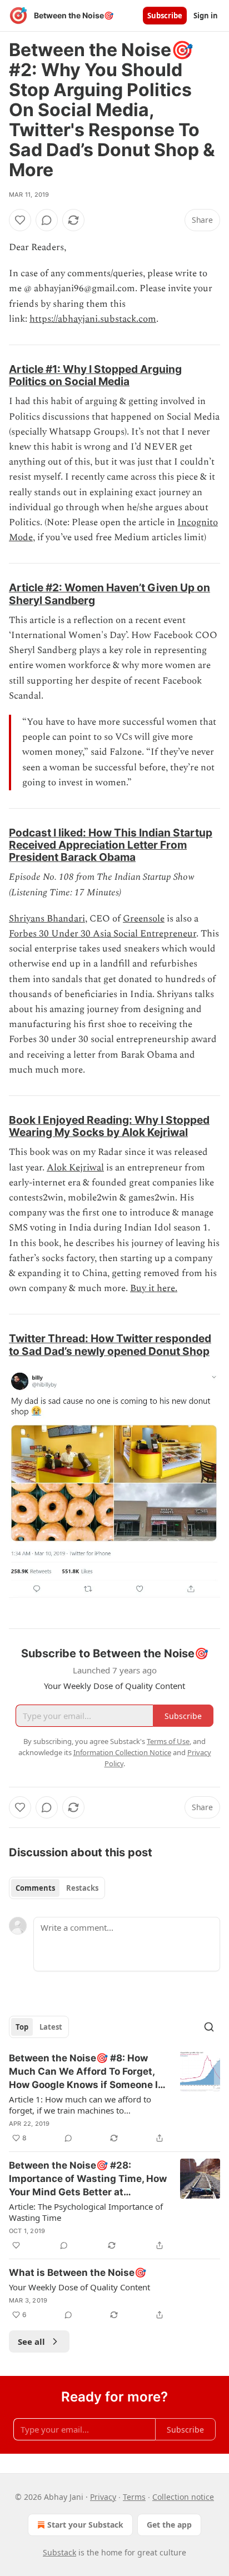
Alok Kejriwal (75, 1168)
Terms (134, 2497)
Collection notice (183, 2497)
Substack (59, 2552)
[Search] (209, 2027)
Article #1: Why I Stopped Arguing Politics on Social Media (95, 375)
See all (31, 2341)
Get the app (169, 2525)
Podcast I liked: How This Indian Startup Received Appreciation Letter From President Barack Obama (111, 845)
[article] (114, 2098)
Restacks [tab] (82, 1888)
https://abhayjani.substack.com (93, 319)
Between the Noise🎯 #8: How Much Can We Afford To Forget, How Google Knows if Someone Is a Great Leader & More (86, 2072)
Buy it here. (154, 1288)
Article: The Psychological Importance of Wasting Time (86, 2212)
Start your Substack (85, 2525)
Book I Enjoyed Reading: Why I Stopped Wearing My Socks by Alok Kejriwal (109, 1126)
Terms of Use (168, 1741)
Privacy (103, 2497)
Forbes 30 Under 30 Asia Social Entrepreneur (103, 934)
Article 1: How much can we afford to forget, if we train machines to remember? (80, 2105)
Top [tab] (22, 2027)
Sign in (206, 16)
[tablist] (57, 1888)
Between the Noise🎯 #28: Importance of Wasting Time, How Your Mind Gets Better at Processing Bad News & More (88, 2179)
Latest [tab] (51, 2027)
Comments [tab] (35, 1888)
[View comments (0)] (47, 220)
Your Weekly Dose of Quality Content (79, 2287)
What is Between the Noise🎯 (78, 2273)
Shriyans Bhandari (47, 919)
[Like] (20, 220)
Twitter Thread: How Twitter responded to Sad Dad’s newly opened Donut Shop (110, 1344)
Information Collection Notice (122, 1752)
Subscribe (165, 16)
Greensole (144, 919)
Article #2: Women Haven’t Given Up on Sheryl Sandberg (109, 594)
